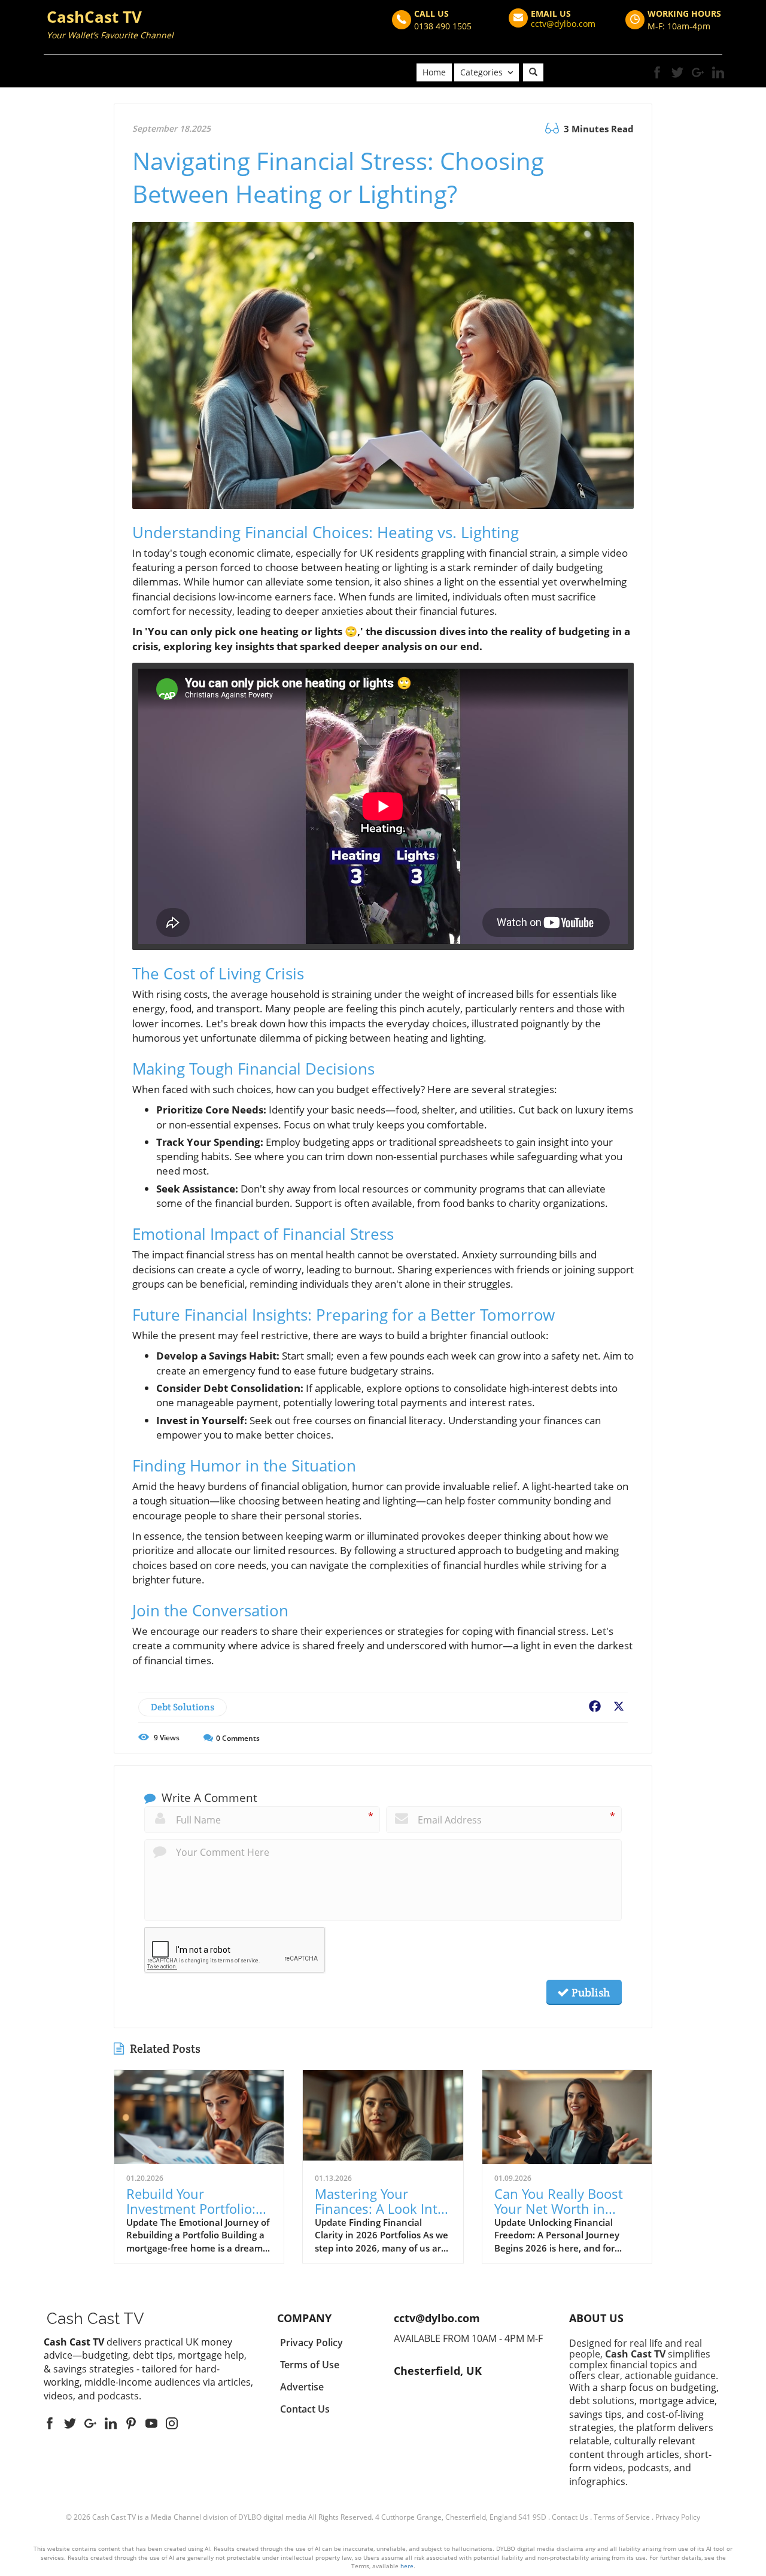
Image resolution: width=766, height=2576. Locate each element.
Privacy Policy (678, 2517)
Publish (589, 1992)
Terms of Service (622, 2517)
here (407, 2566)
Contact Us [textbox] (305, 2409)
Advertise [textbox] (302, 2387)
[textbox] (110, 26)
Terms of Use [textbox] (310, 2365)
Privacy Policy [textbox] (311, 2343)
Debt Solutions (183, 1707)
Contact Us (570, 2517)
